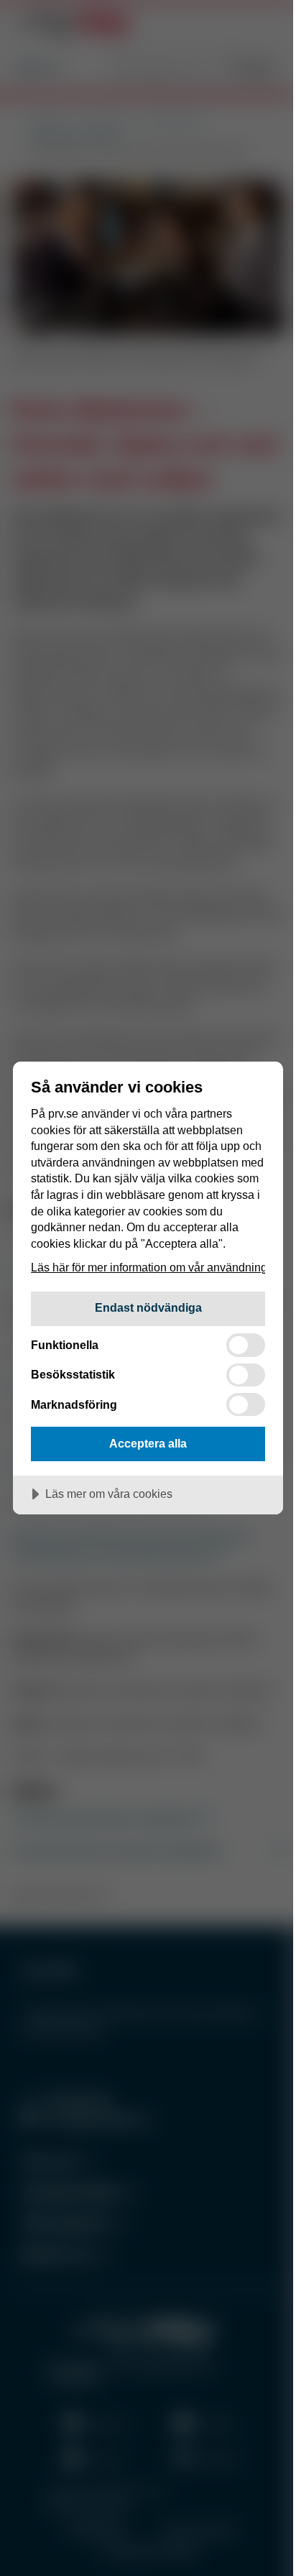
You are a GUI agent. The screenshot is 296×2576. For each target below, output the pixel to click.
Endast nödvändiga (148, 1307)
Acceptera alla (148, 1443)
